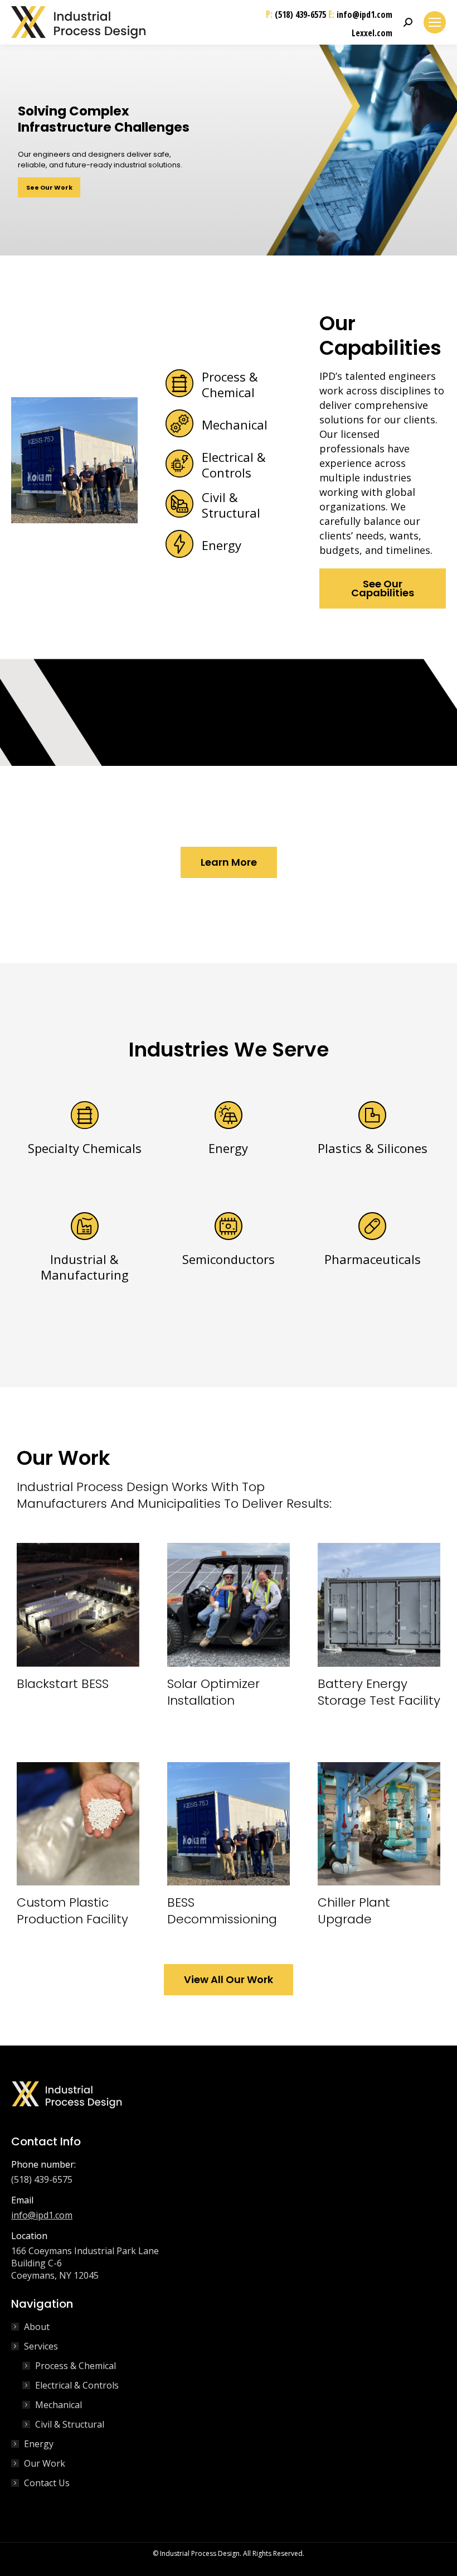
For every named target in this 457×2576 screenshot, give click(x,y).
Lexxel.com (372, 33)
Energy (39, 2444)
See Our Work (49, 187)
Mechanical (59, 2405)
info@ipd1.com (364, 15)
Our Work (45, 2463)
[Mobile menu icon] (435, 22)
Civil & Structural (70, 2424)
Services (41, 2346)
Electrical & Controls (77, 2385)
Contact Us (47, 2483)
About (37, 2327)
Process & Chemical (76, 2366)
